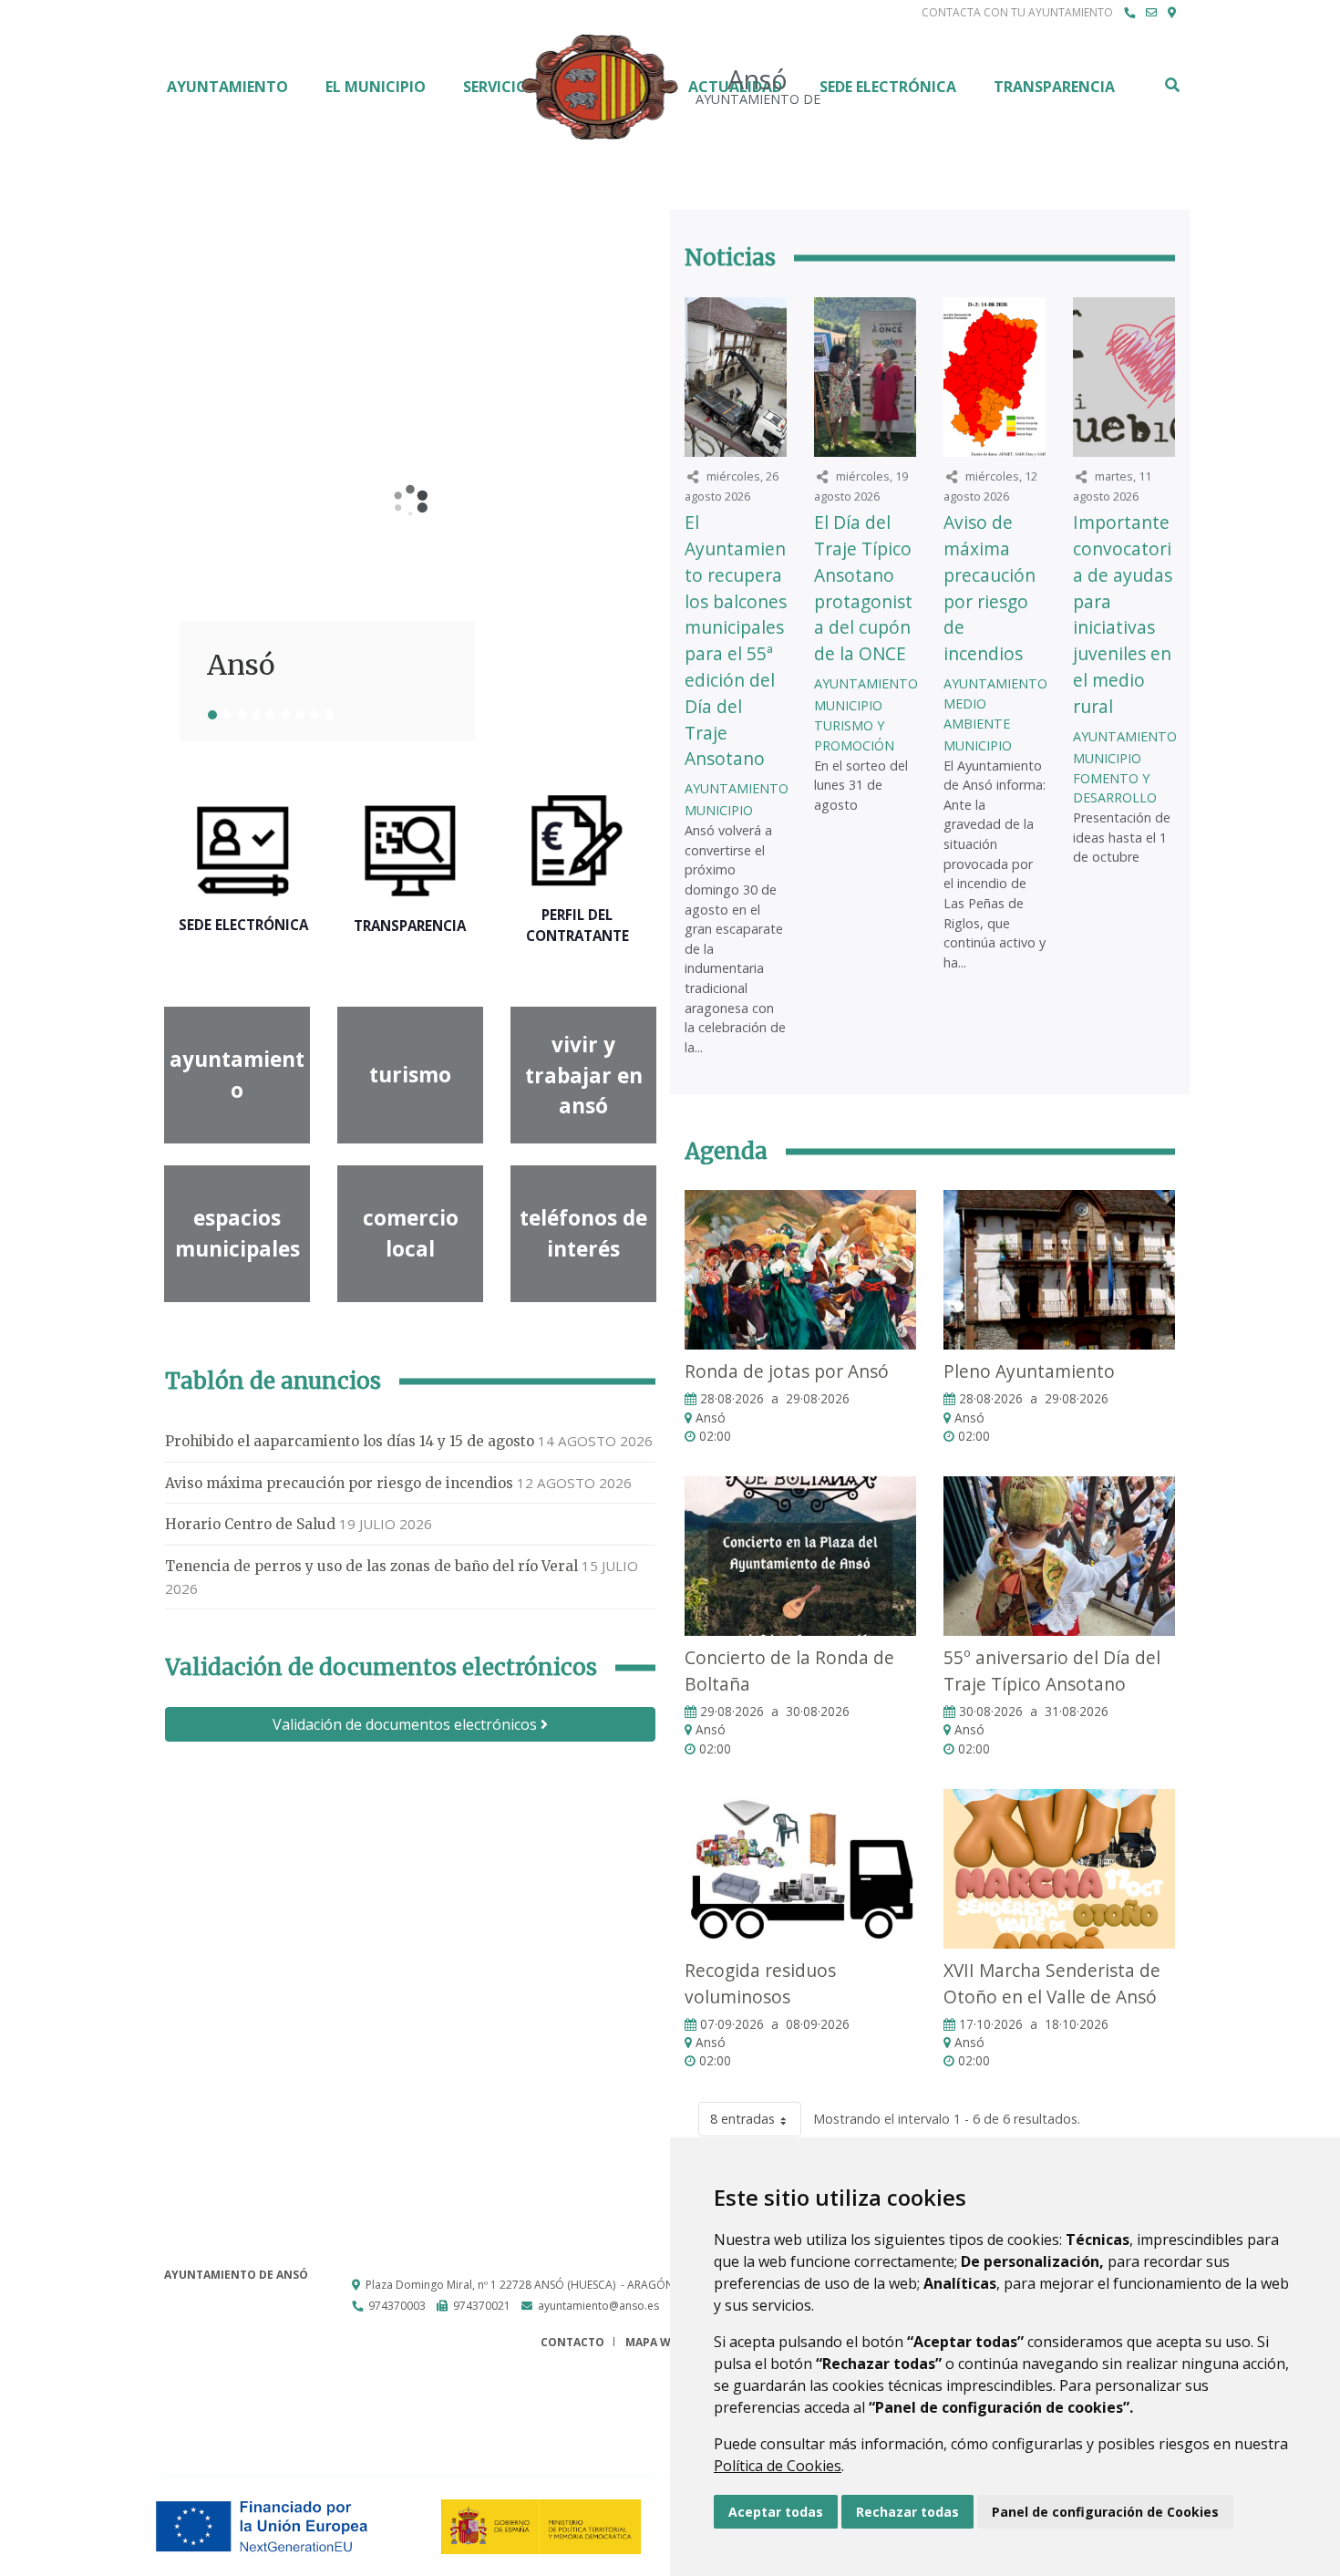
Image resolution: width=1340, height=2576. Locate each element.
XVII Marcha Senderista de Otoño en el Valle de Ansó (1052, 1983)
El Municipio (376, 87)
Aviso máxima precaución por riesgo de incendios (339, 1483)
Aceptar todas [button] (776, 2512)
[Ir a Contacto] (1151, 13)
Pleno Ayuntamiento (1029, 1371)
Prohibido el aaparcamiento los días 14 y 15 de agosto (350, 1441)
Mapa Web (655, 2342)
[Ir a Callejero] (1172, 13)
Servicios (500, 87)
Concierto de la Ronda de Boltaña (789, 1671)
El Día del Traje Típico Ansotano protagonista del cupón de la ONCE (863, 588)
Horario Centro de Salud (250, 1524)
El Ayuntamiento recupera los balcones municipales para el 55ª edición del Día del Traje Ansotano (736, 640)
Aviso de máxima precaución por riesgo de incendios (990, 588)
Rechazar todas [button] (907, 2512)
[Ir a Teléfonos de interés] (1129, 13)
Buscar (1171, 85)
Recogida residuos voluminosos (760, 1983)
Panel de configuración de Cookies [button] (1105, 2512)
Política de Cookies (778, 2466)
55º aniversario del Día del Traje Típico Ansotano (1052, 1671)
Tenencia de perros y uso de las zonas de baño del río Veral (371, 1566)
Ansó (241, 665)
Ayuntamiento (227, 87)
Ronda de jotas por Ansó (787, 1371)
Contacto (572, 2342)
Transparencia (1054, 87)
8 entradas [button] (742, 2119)
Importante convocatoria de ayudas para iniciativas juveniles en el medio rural (1123, 614)
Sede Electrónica (888, 87)
